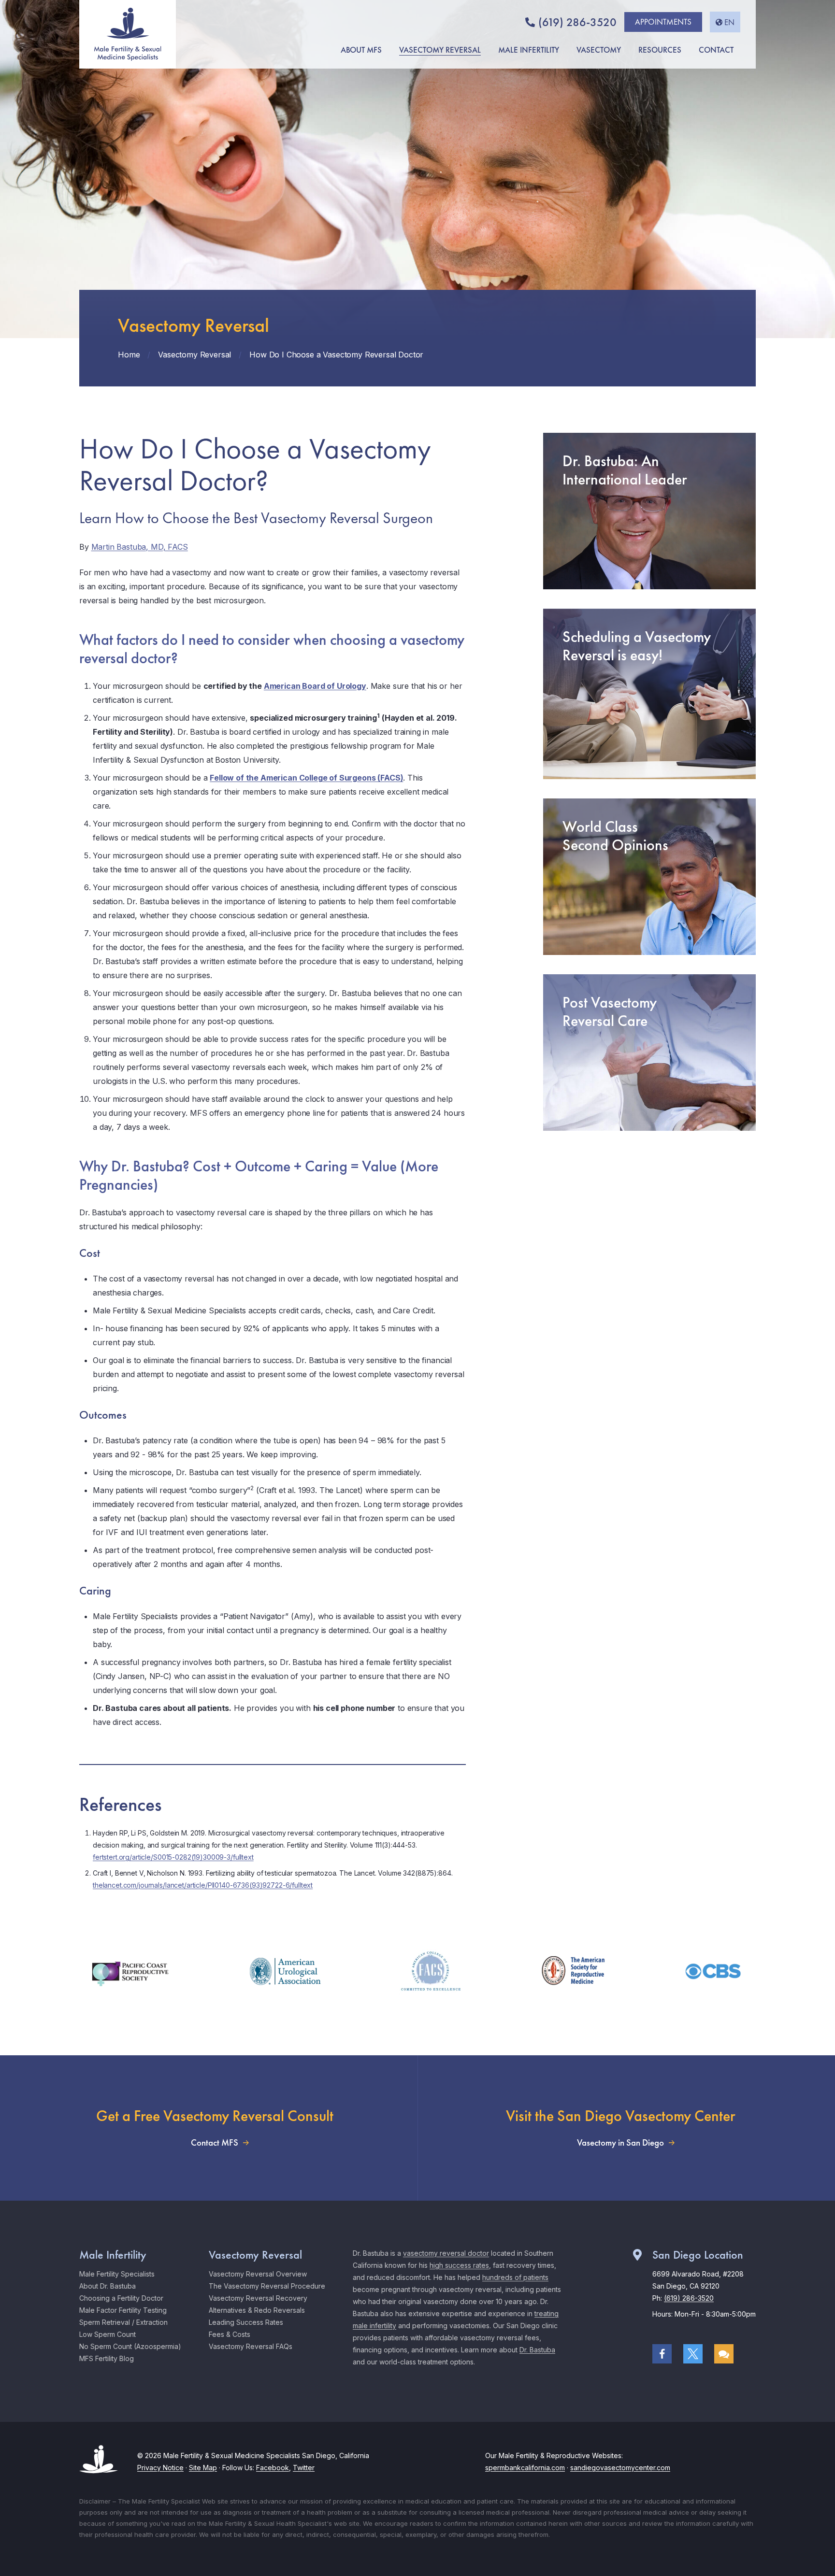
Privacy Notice (160, 2468)
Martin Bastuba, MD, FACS (140, 547)
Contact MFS (215, 2143)
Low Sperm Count (108, 2334)
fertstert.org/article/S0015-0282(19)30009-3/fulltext (173, 1857)
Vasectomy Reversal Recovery (258, 2298)
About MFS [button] (361, 50)
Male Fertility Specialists (117, 2274)
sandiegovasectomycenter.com (620, 2468)
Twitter (304, 2468)
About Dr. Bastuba (108, 2286)
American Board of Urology (315, 686)
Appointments (663, 22)
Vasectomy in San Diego (620, 2143)
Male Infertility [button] (529, 50)
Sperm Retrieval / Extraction (123, 2322)
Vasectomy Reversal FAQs (251, 2346)
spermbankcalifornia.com (525, 2468)
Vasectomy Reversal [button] (440, 50)
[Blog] (724, 2354)
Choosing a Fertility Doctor (121, 2298)
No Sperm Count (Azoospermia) (130, 2346)
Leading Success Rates (246, 2322)
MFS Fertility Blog (107, 2358)
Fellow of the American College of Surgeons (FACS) (306, 778)
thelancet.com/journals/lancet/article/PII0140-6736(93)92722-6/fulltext (203, 1885)
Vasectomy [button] (599, 50)
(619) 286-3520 (577, 22)
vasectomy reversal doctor (446, 2253)
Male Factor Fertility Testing (123, 2310)
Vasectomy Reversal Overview (258, 2274)
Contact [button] (716, 50)
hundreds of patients (515, 2277)
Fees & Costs (230, 2334)
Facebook (273, 2468)
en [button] (729, 22)
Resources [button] (660, 50)
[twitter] (693, 2354)
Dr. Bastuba (537, 2350)
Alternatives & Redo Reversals (257, 2310)
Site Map (203, 2468)
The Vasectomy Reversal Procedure (267, 2286)
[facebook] (662, 2354)
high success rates (459, 2265)
